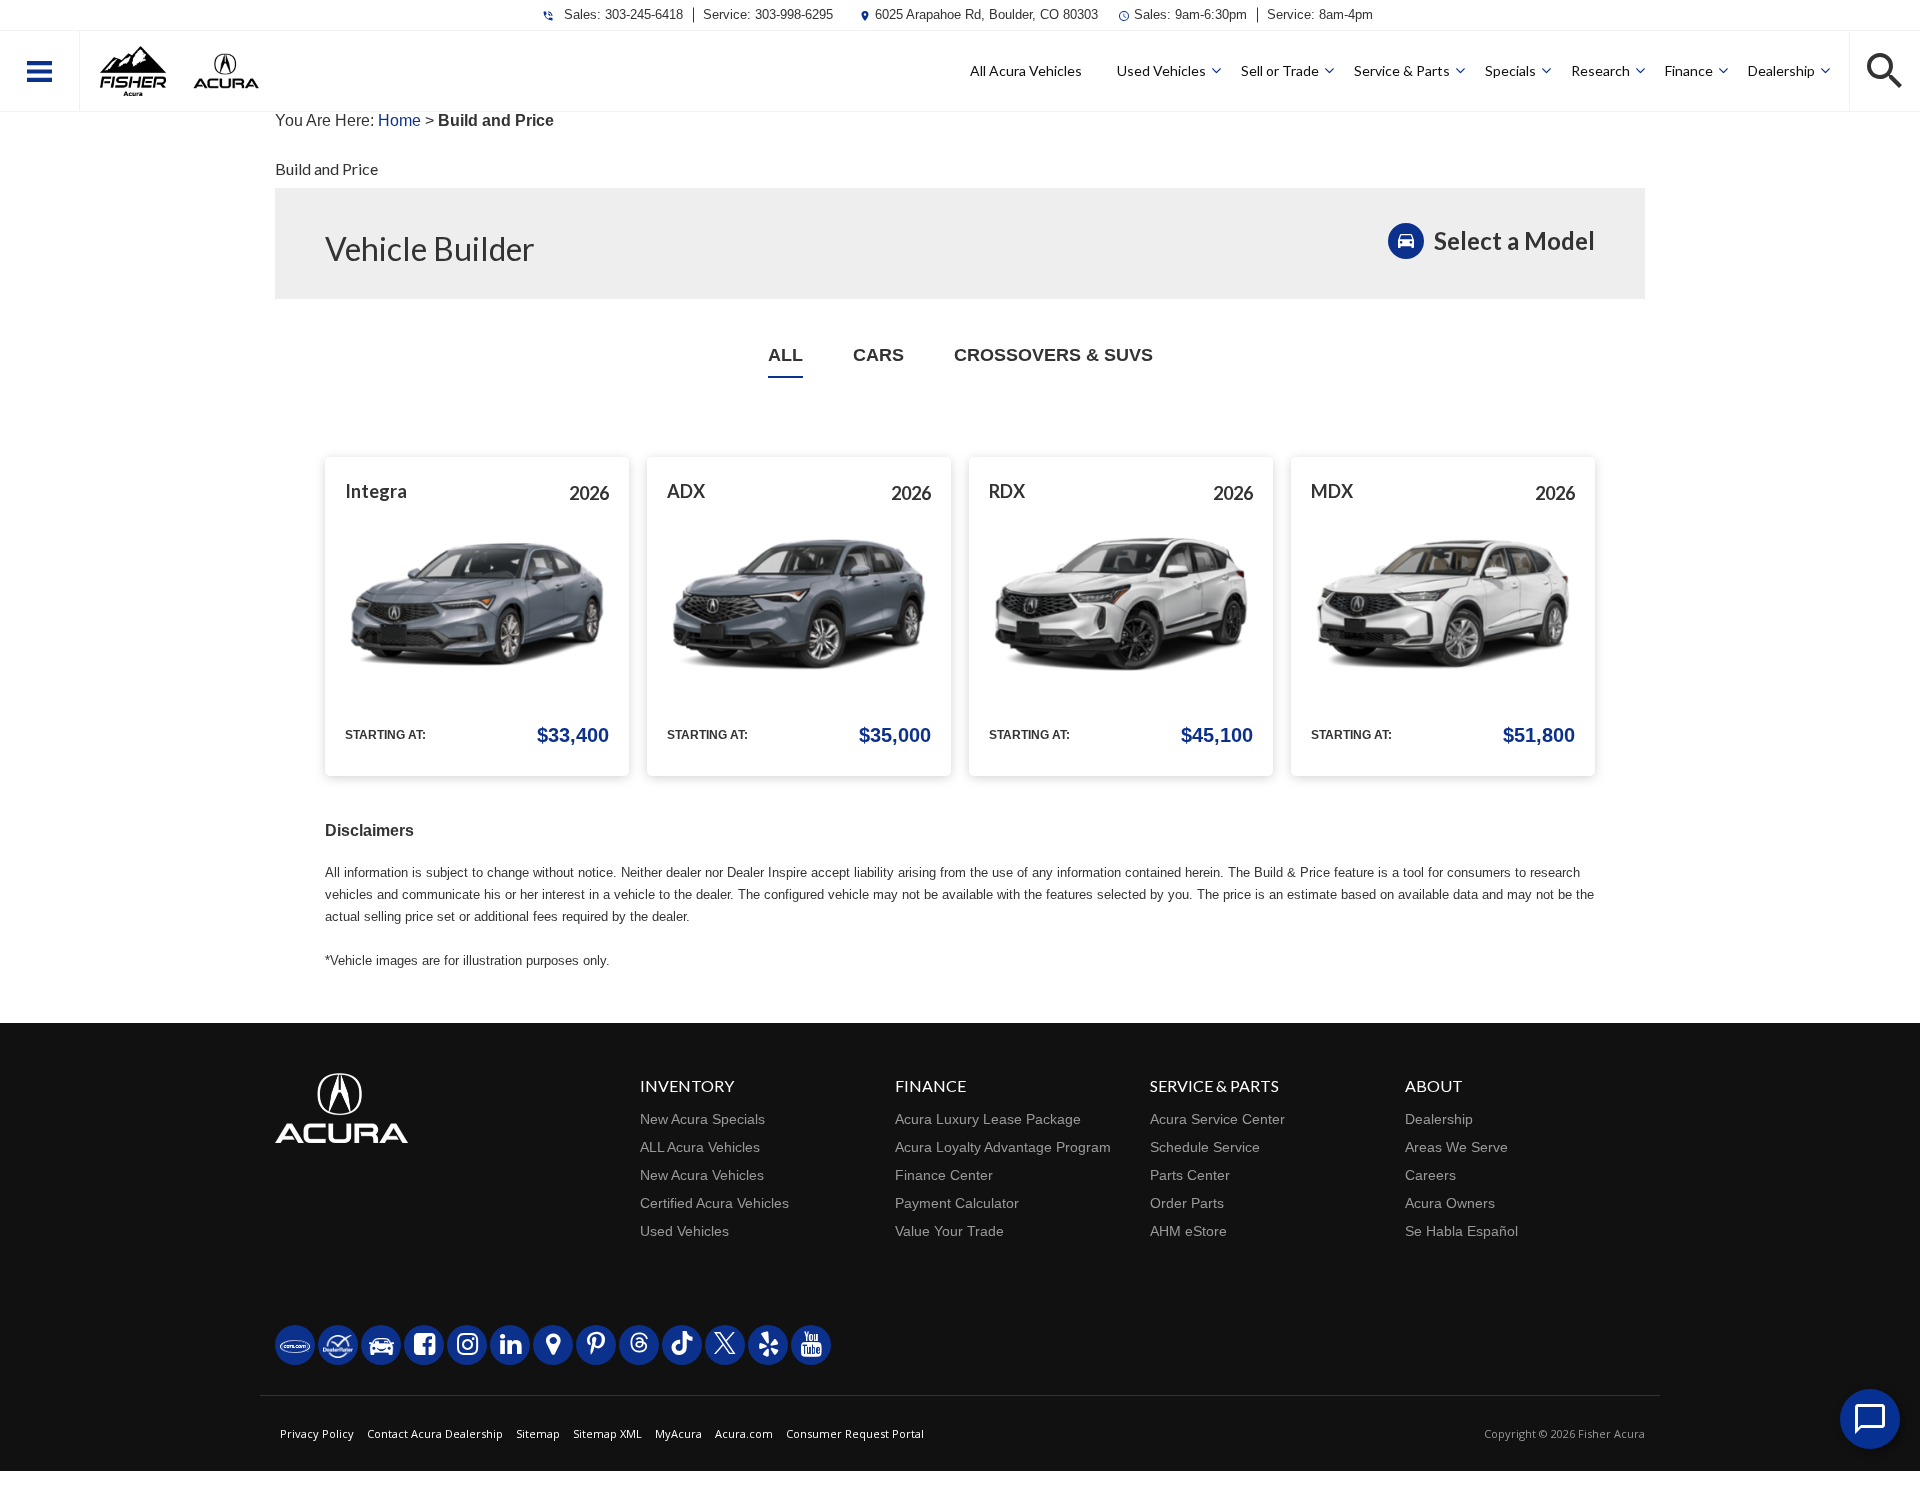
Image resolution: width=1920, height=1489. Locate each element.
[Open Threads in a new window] (639, 1345)
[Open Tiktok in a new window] (682, 1345)
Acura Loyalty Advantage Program (1003, 1147)
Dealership (1781, 70)
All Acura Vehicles (1026, 70)
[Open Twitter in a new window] (725, 1345)
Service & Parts (1402, 70)
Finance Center (944, 1175)
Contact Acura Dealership (435, 1433)
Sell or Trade (1280, 70)
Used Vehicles (1161, 70)
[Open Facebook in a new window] (424, 1345)
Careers (1430, 1175)
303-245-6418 (644, 14)
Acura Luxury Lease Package (988, 1119)
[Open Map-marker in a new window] (553, 1345)
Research (1600, 70)
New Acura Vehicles (702, 1175)
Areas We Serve (1456, 1147)
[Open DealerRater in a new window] (338, 1345)
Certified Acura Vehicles (714, 1203)
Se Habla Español (1461, 1231)
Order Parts (1187, 1203)
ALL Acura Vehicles (700, 1147)
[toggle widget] (1870, 1419)
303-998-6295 (794, 14)
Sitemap (538, 1433)
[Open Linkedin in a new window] (510, 1345)
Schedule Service (1205, 1147)
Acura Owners (1450, 1203)
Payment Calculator (957, 1203)
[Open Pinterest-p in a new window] (596, 1345)
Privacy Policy (317, 1433)
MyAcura (678, 1433)
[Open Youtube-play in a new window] (811, 1345)
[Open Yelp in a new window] (768, 1345)
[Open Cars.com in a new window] (295, 1345)
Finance (1689, 70)
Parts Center (1190, 1175)
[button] (40, 71)
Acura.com (744, 1433)
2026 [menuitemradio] (589, 493)
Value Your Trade (949, 1231)
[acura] (226, 71)
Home (399, 120)
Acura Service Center (1217, 1119)
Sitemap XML (607, 1433)
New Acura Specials (702, 1119)
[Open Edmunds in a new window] (381, 1345)
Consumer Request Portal (855, 1433)
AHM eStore (1188, 1231)
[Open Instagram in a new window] (467, 1345)
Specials (1510, 70)
